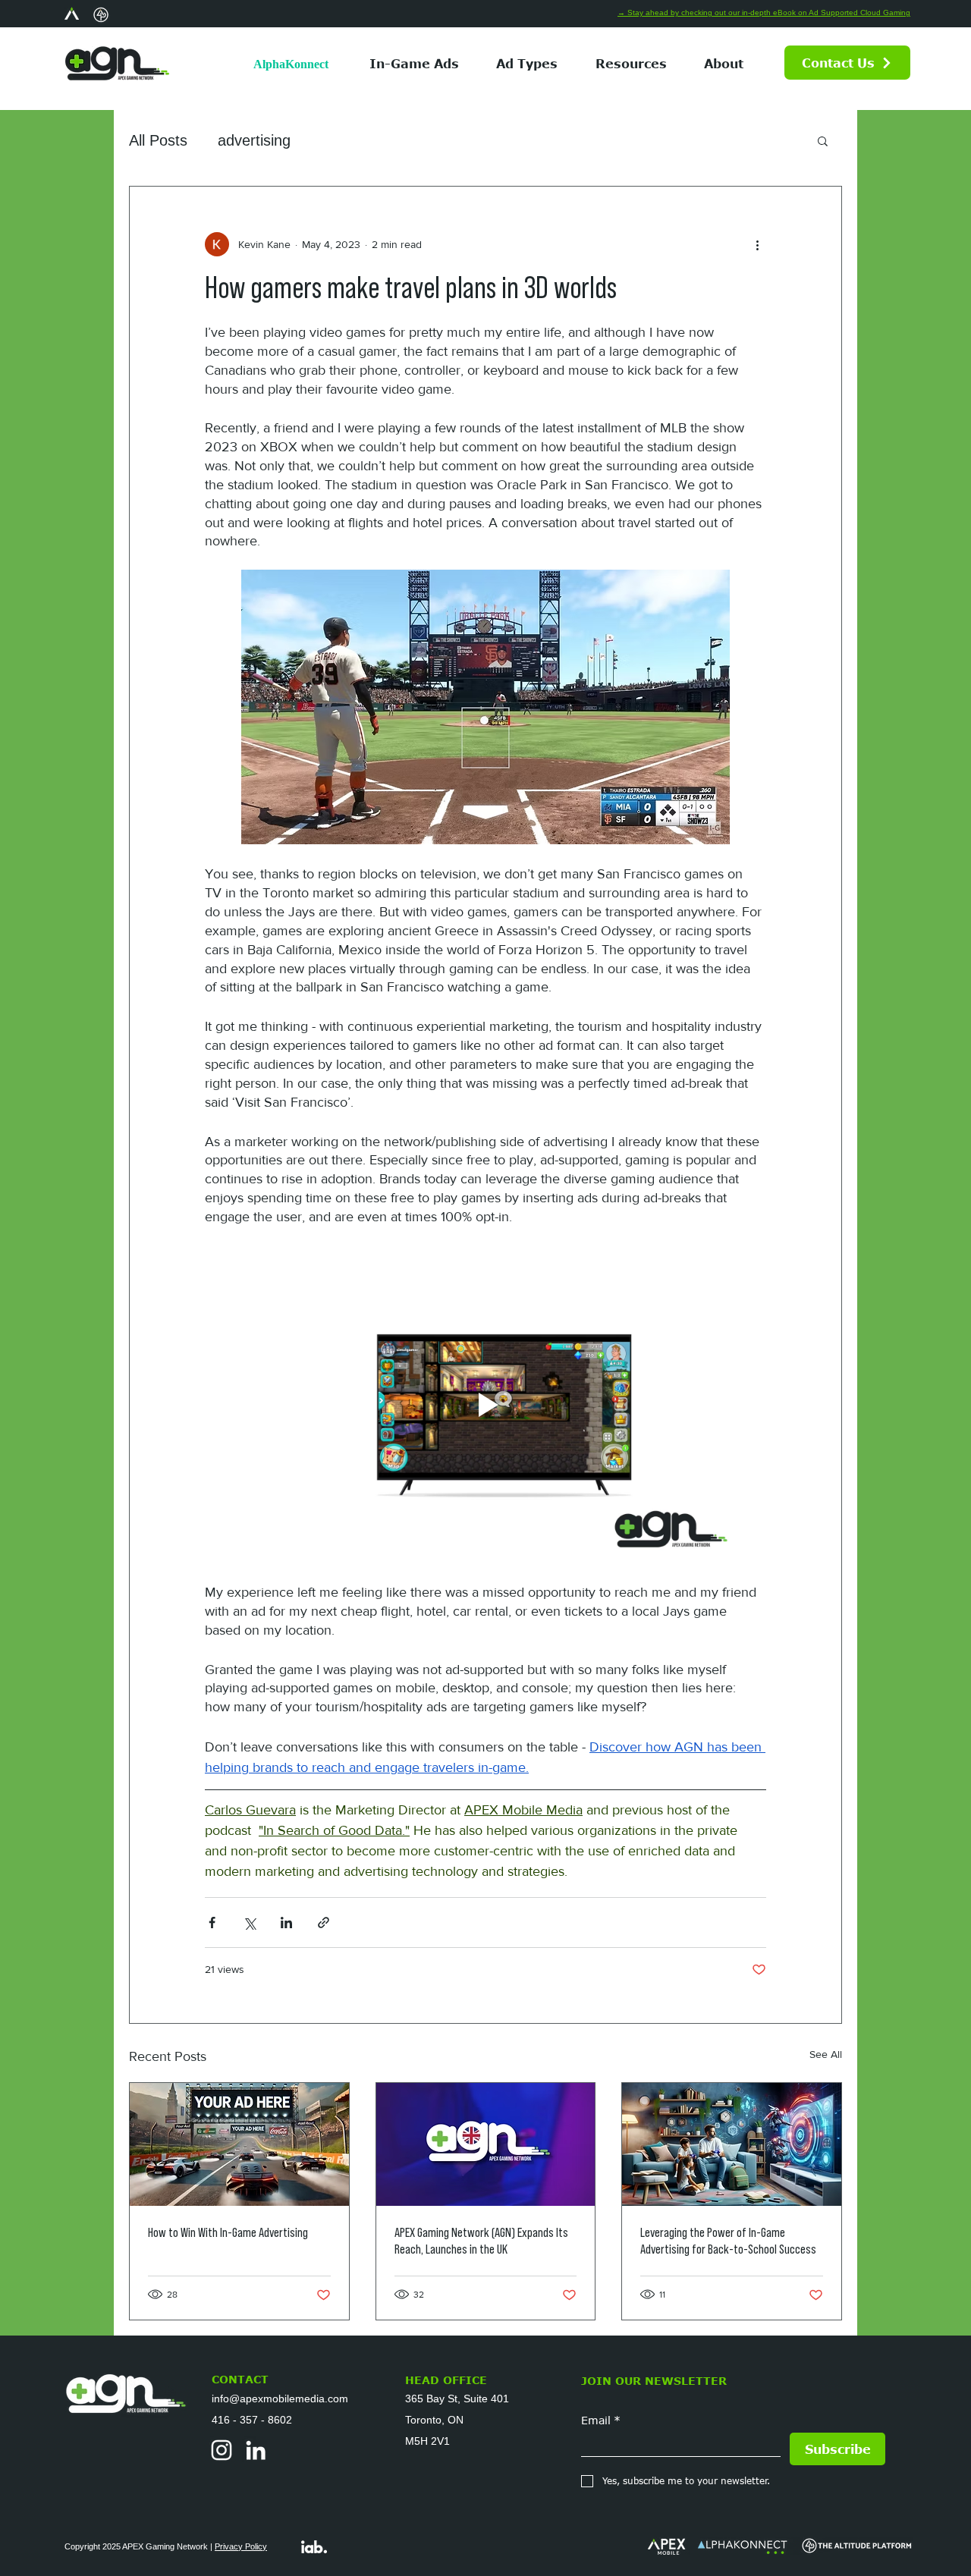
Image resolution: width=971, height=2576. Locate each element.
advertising (254, 140)
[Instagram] (222, 2450)
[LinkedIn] (256, 2450)
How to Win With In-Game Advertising (228, 2232)
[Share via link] (324, 1923)
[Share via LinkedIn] (286, 1923)
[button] (528, 63)
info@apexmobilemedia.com (280, 2399)
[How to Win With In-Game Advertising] (239, 2144)
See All (826, 2054)
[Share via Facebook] (212, 1923)
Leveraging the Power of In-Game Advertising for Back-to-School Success (728, 2241)
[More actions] (757, 244)
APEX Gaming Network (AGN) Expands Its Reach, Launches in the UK (481, 2241)
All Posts (158, 140)
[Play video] (485, 1405)
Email (601, 2420)
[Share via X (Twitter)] (249, 1923)
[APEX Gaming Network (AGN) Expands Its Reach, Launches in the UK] (486, 2144)
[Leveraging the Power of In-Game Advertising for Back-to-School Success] (732, 2144)
